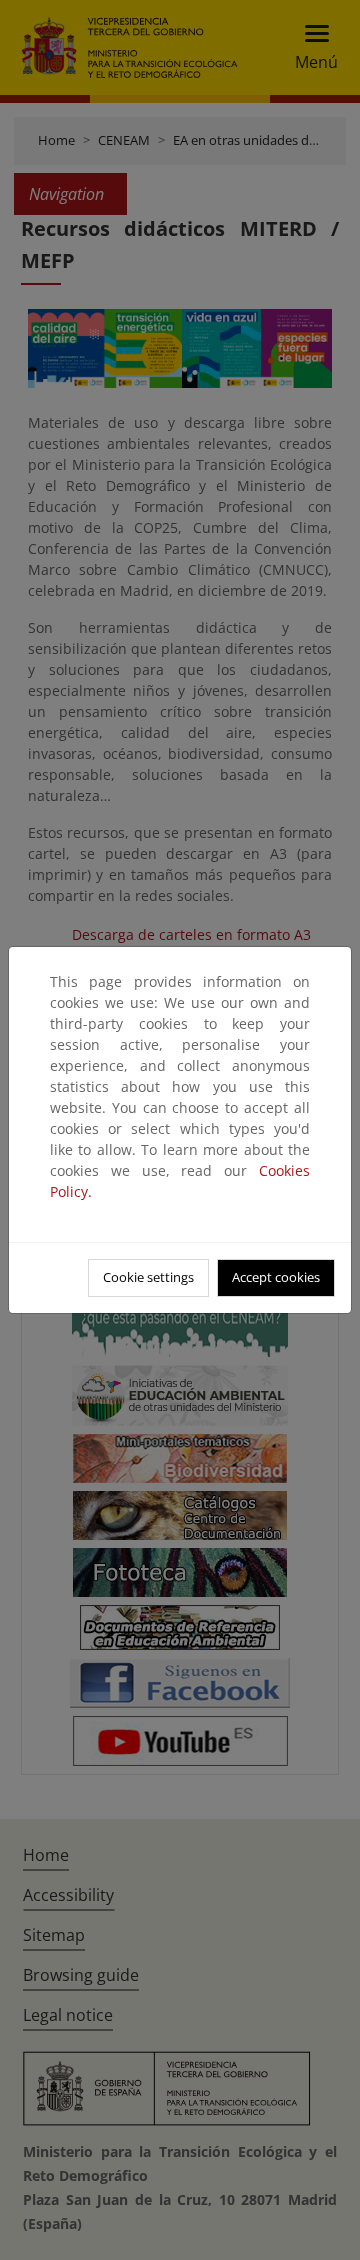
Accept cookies (276, 1277)
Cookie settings (148, 1277)
